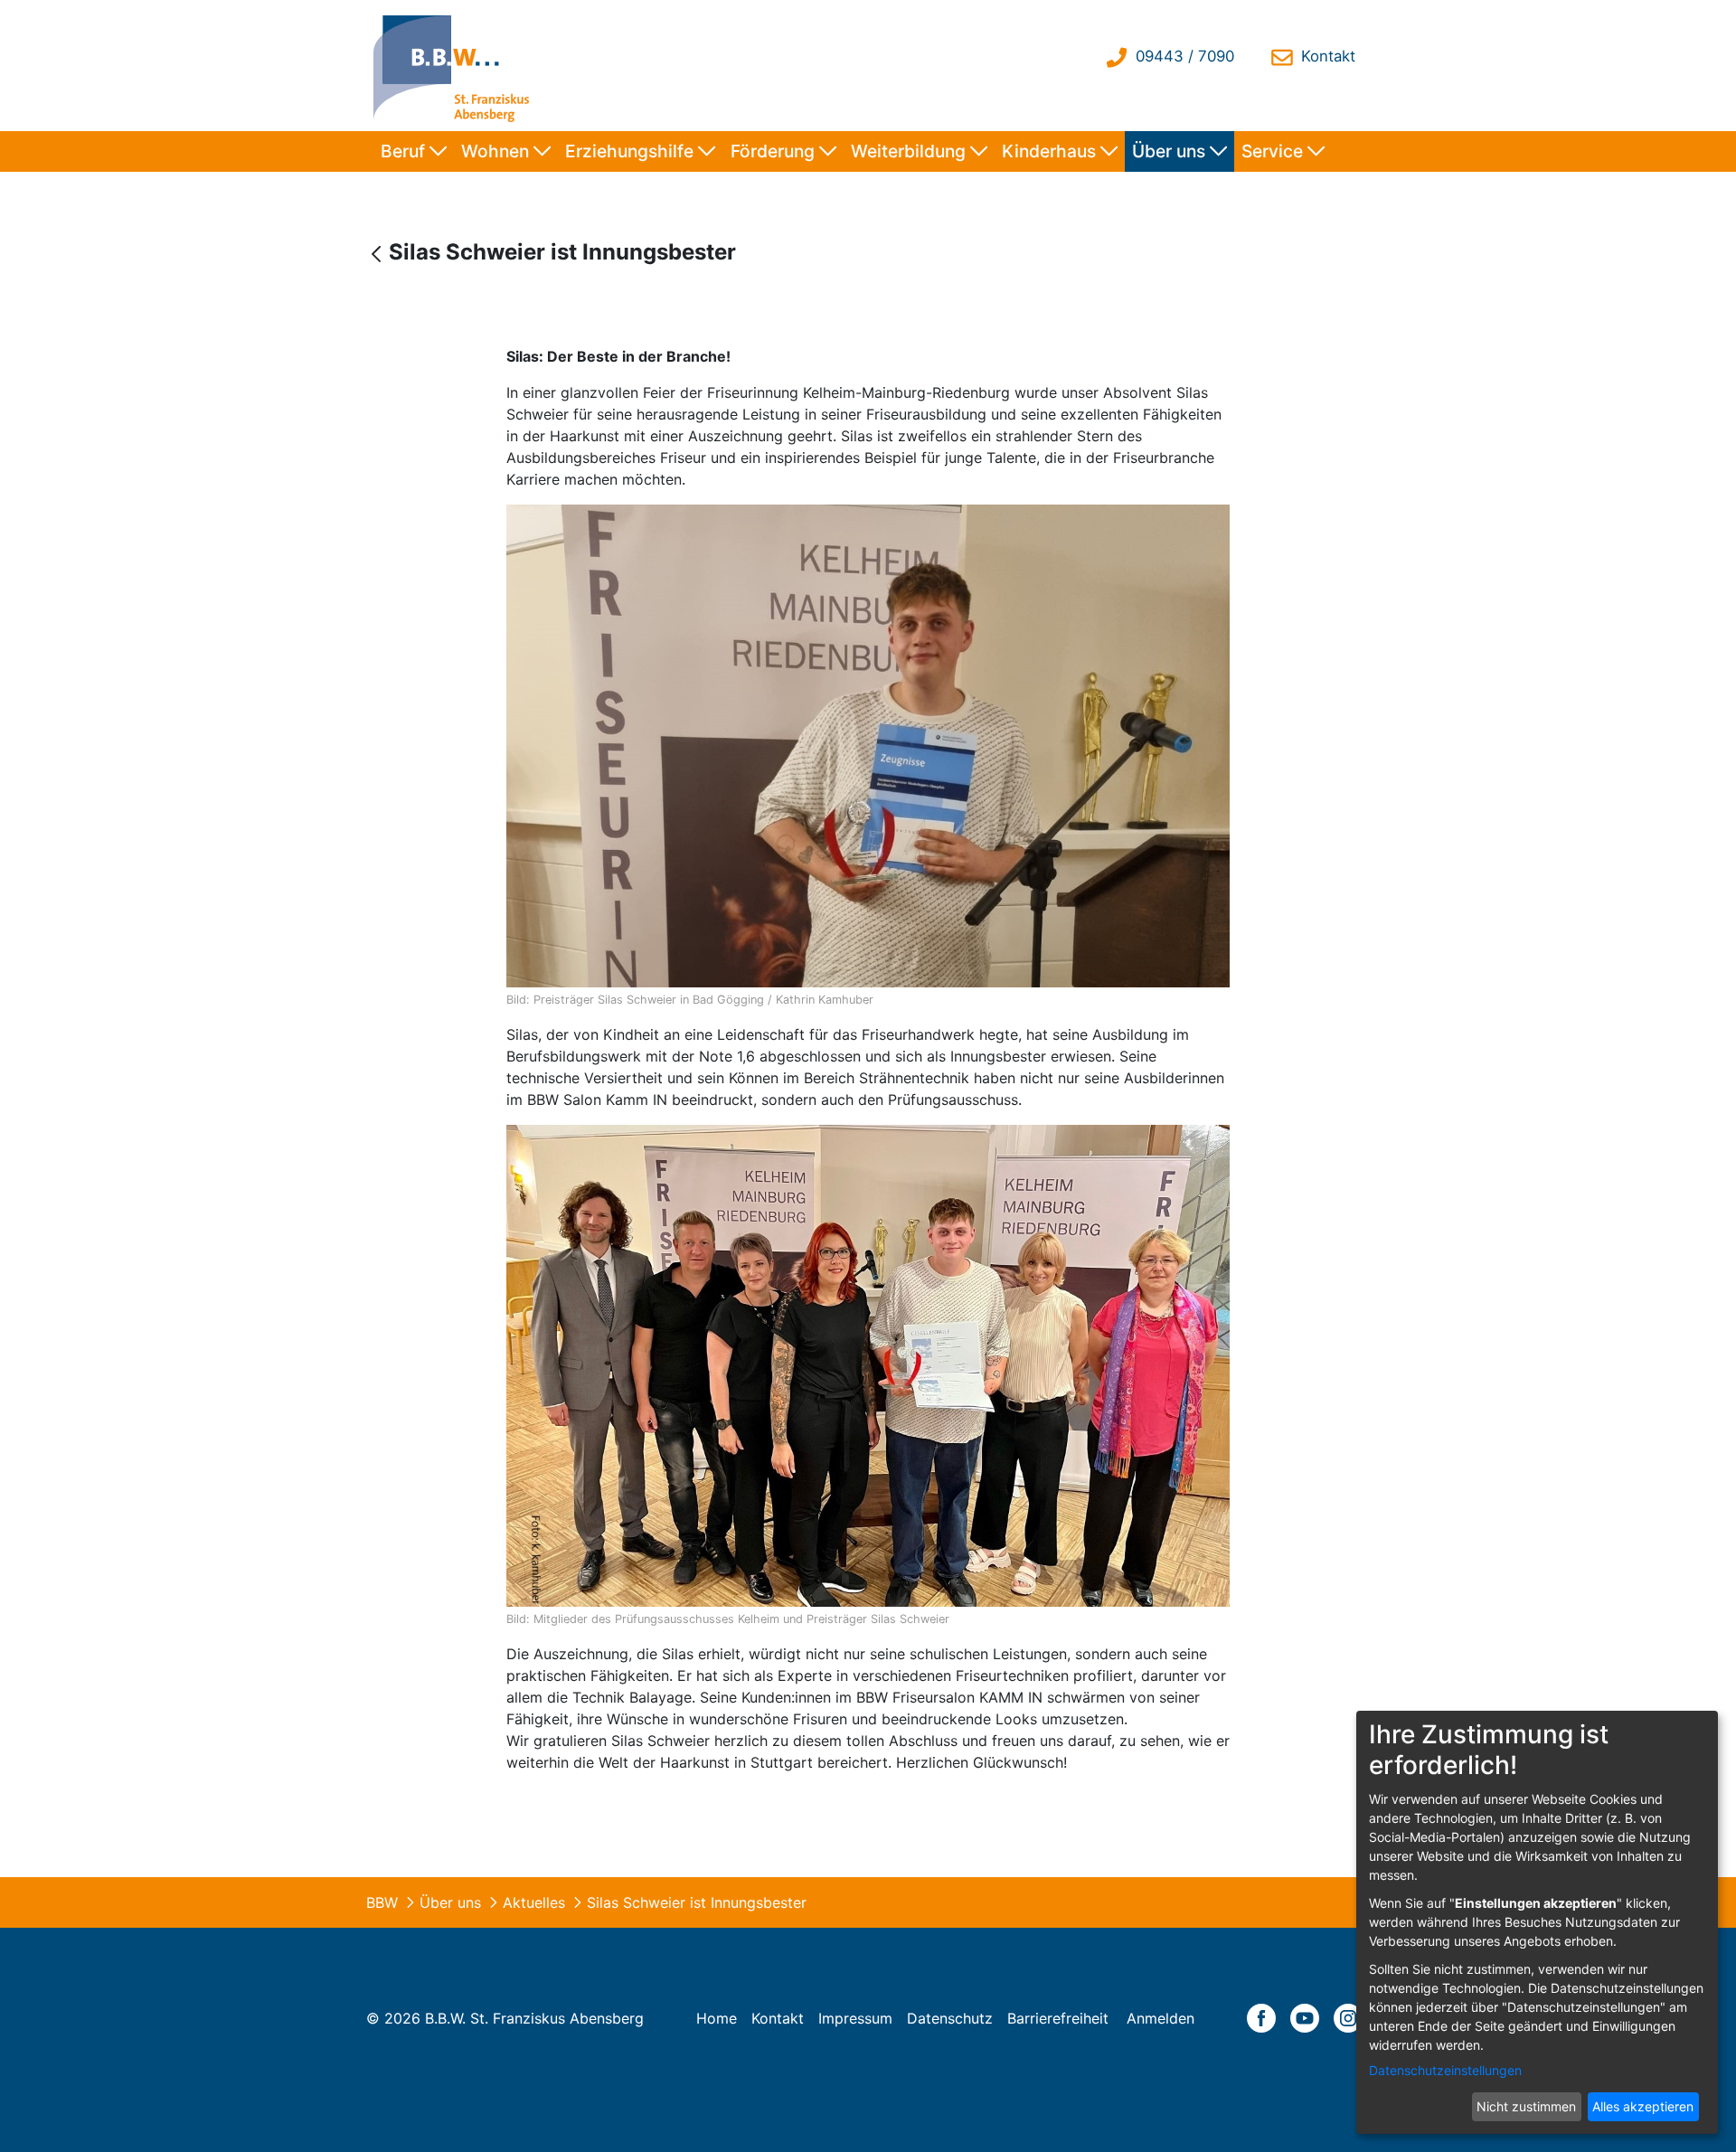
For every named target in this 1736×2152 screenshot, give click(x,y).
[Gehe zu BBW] (456, 66)
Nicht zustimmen (1526, 2106)
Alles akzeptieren (1643, 2106)
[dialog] (1537, 1922)
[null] (378, 254)
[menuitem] (414, 151)
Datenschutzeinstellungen (1445, 2070)
